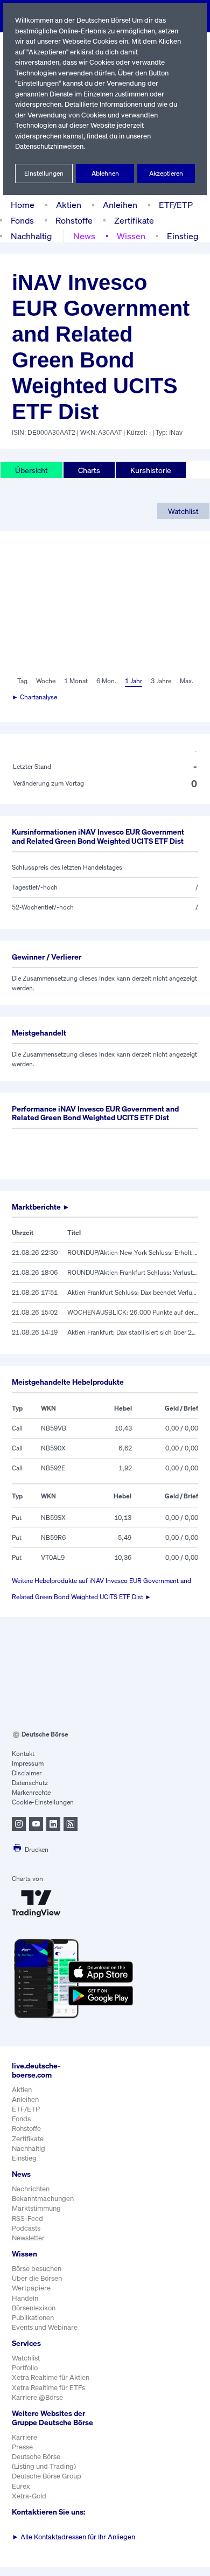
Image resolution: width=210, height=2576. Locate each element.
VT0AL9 (53, 1557)
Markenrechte (31, 1792)
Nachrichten (31, 2189)
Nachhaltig (31, 236)
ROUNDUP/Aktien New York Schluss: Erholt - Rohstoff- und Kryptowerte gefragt (133, 1252)
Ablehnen (105, 173)
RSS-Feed (27, 2219)
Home (23, 205)
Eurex (21, 2486)
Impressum (28, 1763)
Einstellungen (44, 173)
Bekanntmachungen (43, 2199)
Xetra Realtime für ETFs (48, 2388)
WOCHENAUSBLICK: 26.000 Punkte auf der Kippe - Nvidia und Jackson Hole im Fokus (133, 1312)
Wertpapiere (31, 2288)
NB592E (53, 1468)
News (84, 236)
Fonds (22, 220)
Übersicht (31, 470)
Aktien (69, 205)
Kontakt (23, 1754)
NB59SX (53, 1518)
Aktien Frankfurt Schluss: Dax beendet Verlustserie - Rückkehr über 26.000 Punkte (133, 1292)
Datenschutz (30, 1783)
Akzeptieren (166, 173)
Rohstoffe (74, 220)
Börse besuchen (37, 2269)
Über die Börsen (37, 2278)
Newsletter (28, 2238)
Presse (22, 2447)
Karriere (24, 2437)
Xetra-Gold (29, 2496)
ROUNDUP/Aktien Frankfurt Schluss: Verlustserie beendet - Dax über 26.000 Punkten (133, 1272)
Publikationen (33, 2318)
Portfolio (25, 2368)
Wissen (131, 236)
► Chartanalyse (34, 697)
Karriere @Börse (37, 2397)
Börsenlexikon (34, 2308)
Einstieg (183, 236)
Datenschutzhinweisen (49, 146)
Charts (89, 470)
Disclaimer (27, 1773)
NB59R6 (53, 1537)
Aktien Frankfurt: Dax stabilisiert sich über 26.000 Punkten (133, 1332)
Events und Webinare (45, 2327)
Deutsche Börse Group (47, 2476)
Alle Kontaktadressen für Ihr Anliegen (73, 2537)
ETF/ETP (176, 205)
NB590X (53, 1448)
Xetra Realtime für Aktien (51, 2377)
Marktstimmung (36, 2208)
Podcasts (26, 2228)
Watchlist (183, 511)
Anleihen (120, 205)
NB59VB (54, 1428)
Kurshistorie (151, 470)
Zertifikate (134, 220)
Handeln (25, 2298)
